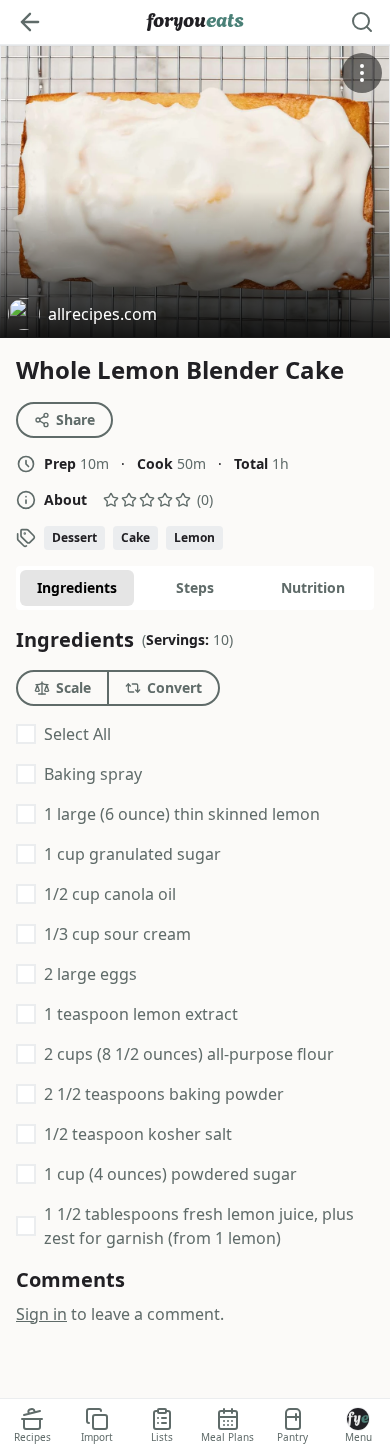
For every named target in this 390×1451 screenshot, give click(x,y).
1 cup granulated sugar (132, 854)
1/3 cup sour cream (117, 934)
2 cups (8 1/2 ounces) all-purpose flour (189, 1054)
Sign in (41, 1314)
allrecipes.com (82, 316)
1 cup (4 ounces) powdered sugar (170, 1174)
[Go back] (30, 22)
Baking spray (93, 774)
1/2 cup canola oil (110, 894)
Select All (77, 734)
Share (75, 419)
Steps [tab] (195, 587)
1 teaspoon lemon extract (141, 1014)
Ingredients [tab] (77, 587)
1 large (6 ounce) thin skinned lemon (182, 814)
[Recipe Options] (362, 73)
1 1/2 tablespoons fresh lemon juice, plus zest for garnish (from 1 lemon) (199, 1226)
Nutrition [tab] (313, 587)
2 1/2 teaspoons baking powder (164, 1094)
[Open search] (362, 22)
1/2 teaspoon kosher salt (138, 1134)
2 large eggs (90, 974)
